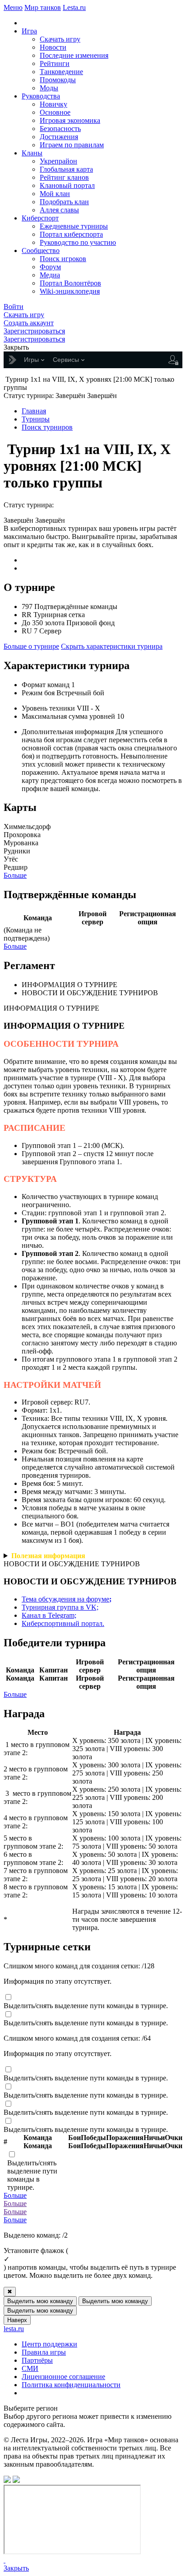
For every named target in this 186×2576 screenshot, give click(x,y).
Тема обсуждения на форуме (67, 1599)
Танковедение (61, 72)
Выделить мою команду (40, 2301)
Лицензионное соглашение (63, 2377)
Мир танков (43, 7)
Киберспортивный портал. (63, 1623)
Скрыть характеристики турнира (112, 646)
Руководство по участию (78, 242)
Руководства (41, 96)
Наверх (17, 2320)
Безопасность (60, 129)
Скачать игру (60, 39)
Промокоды (58, 80)
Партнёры (37, 2360)
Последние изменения (74, 55)
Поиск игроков (63, 259)
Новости (53, 47)
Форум (50, 267)
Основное (55, 112)
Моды (49, 88)
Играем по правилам (72, 145)
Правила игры (44, 2352)
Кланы (32, 153)
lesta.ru (14, 2329)
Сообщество (41, 251)
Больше (15, 875)
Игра (29, 31)
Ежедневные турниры (74, 226)
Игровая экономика (70, 120)
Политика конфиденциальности (71, 2385)
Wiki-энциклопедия (70, 291)
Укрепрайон (58, 161)
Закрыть (16, 2568)
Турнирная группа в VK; (60, 1607)
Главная (34, 411)
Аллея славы (59, 210)
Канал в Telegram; (49, 1615)
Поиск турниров (47, 427)
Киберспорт (40, 218)
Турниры (36, 419)
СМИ (30, 2368)
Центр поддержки (49, 2344)
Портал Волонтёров (70, 283)
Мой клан (55, 194)
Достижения (59, 137)
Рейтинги (55, 63)
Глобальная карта (66, 169)
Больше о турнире (31, 646)
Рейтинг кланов (64, 177)
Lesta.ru (74, 7)
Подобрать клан (64, 202)
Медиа (50, 275)
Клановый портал (67, 185)
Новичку (53, 104)
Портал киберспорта (71, 234)
